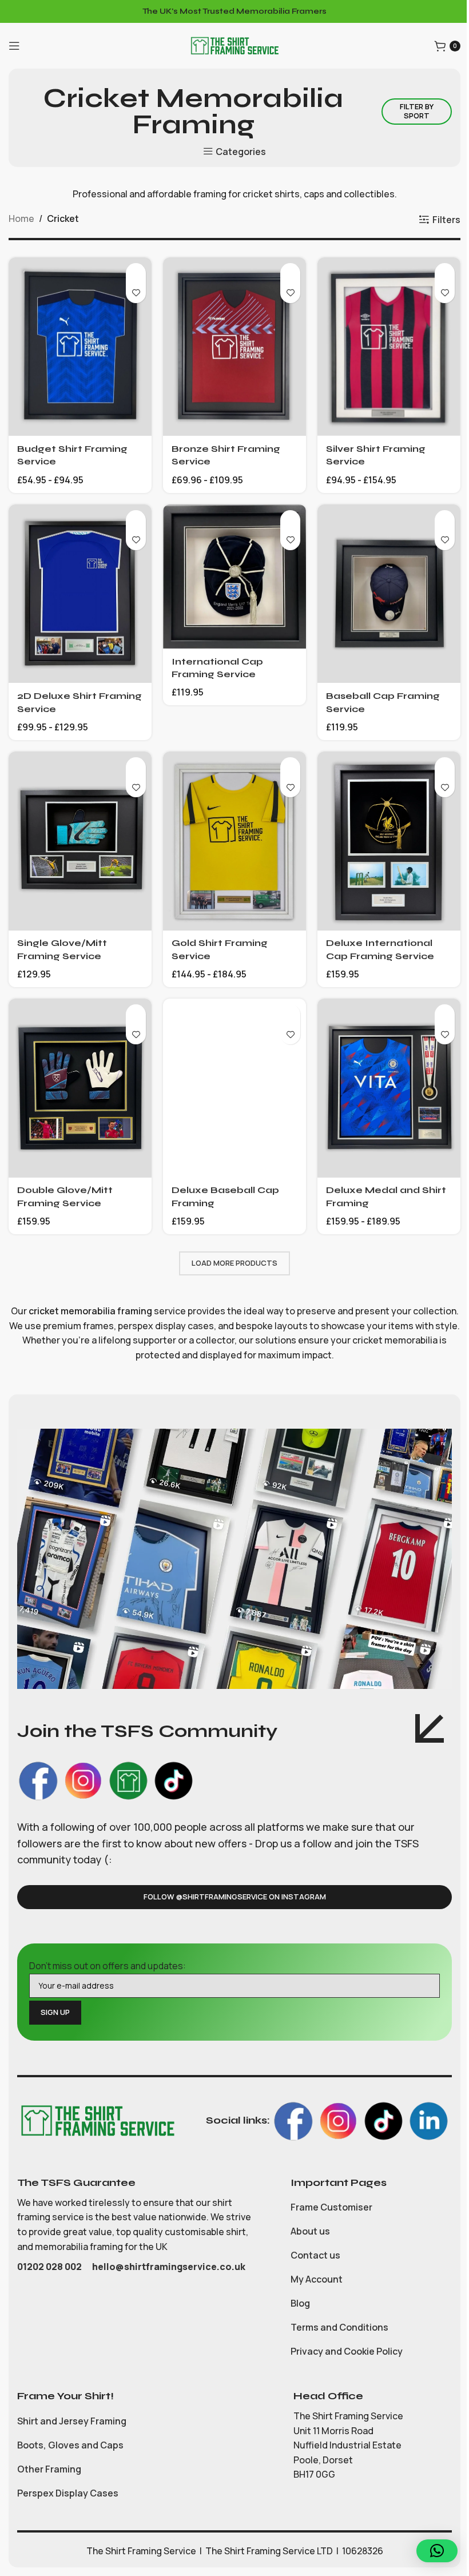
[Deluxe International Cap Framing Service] (389, 841)
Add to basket (136, 273)
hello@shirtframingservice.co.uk (169, 2267)
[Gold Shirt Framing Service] (234, 841)
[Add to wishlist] (136, 293)
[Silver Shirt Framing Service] (389, 347)
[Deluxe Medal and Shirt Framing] (389, 1088)
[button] (437, 2551)
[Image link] (97, 2120)
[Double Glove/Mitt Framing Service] (80, 1088)
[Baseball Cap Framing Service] (389, 594)
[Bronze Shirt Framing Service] (234, 347)
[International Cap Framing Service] (234, 577)
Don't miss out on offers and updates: (108, 1966)
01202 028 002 (50, 2267)
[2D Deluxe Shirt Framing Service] (80, 594)
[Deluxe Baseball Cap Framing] (234, 1088)
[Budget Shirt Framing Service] (80, 347)
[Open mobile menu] (14, 46)
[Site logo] (234, 45)
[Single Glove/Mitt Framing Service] (80, 841)
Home (21, 218)
